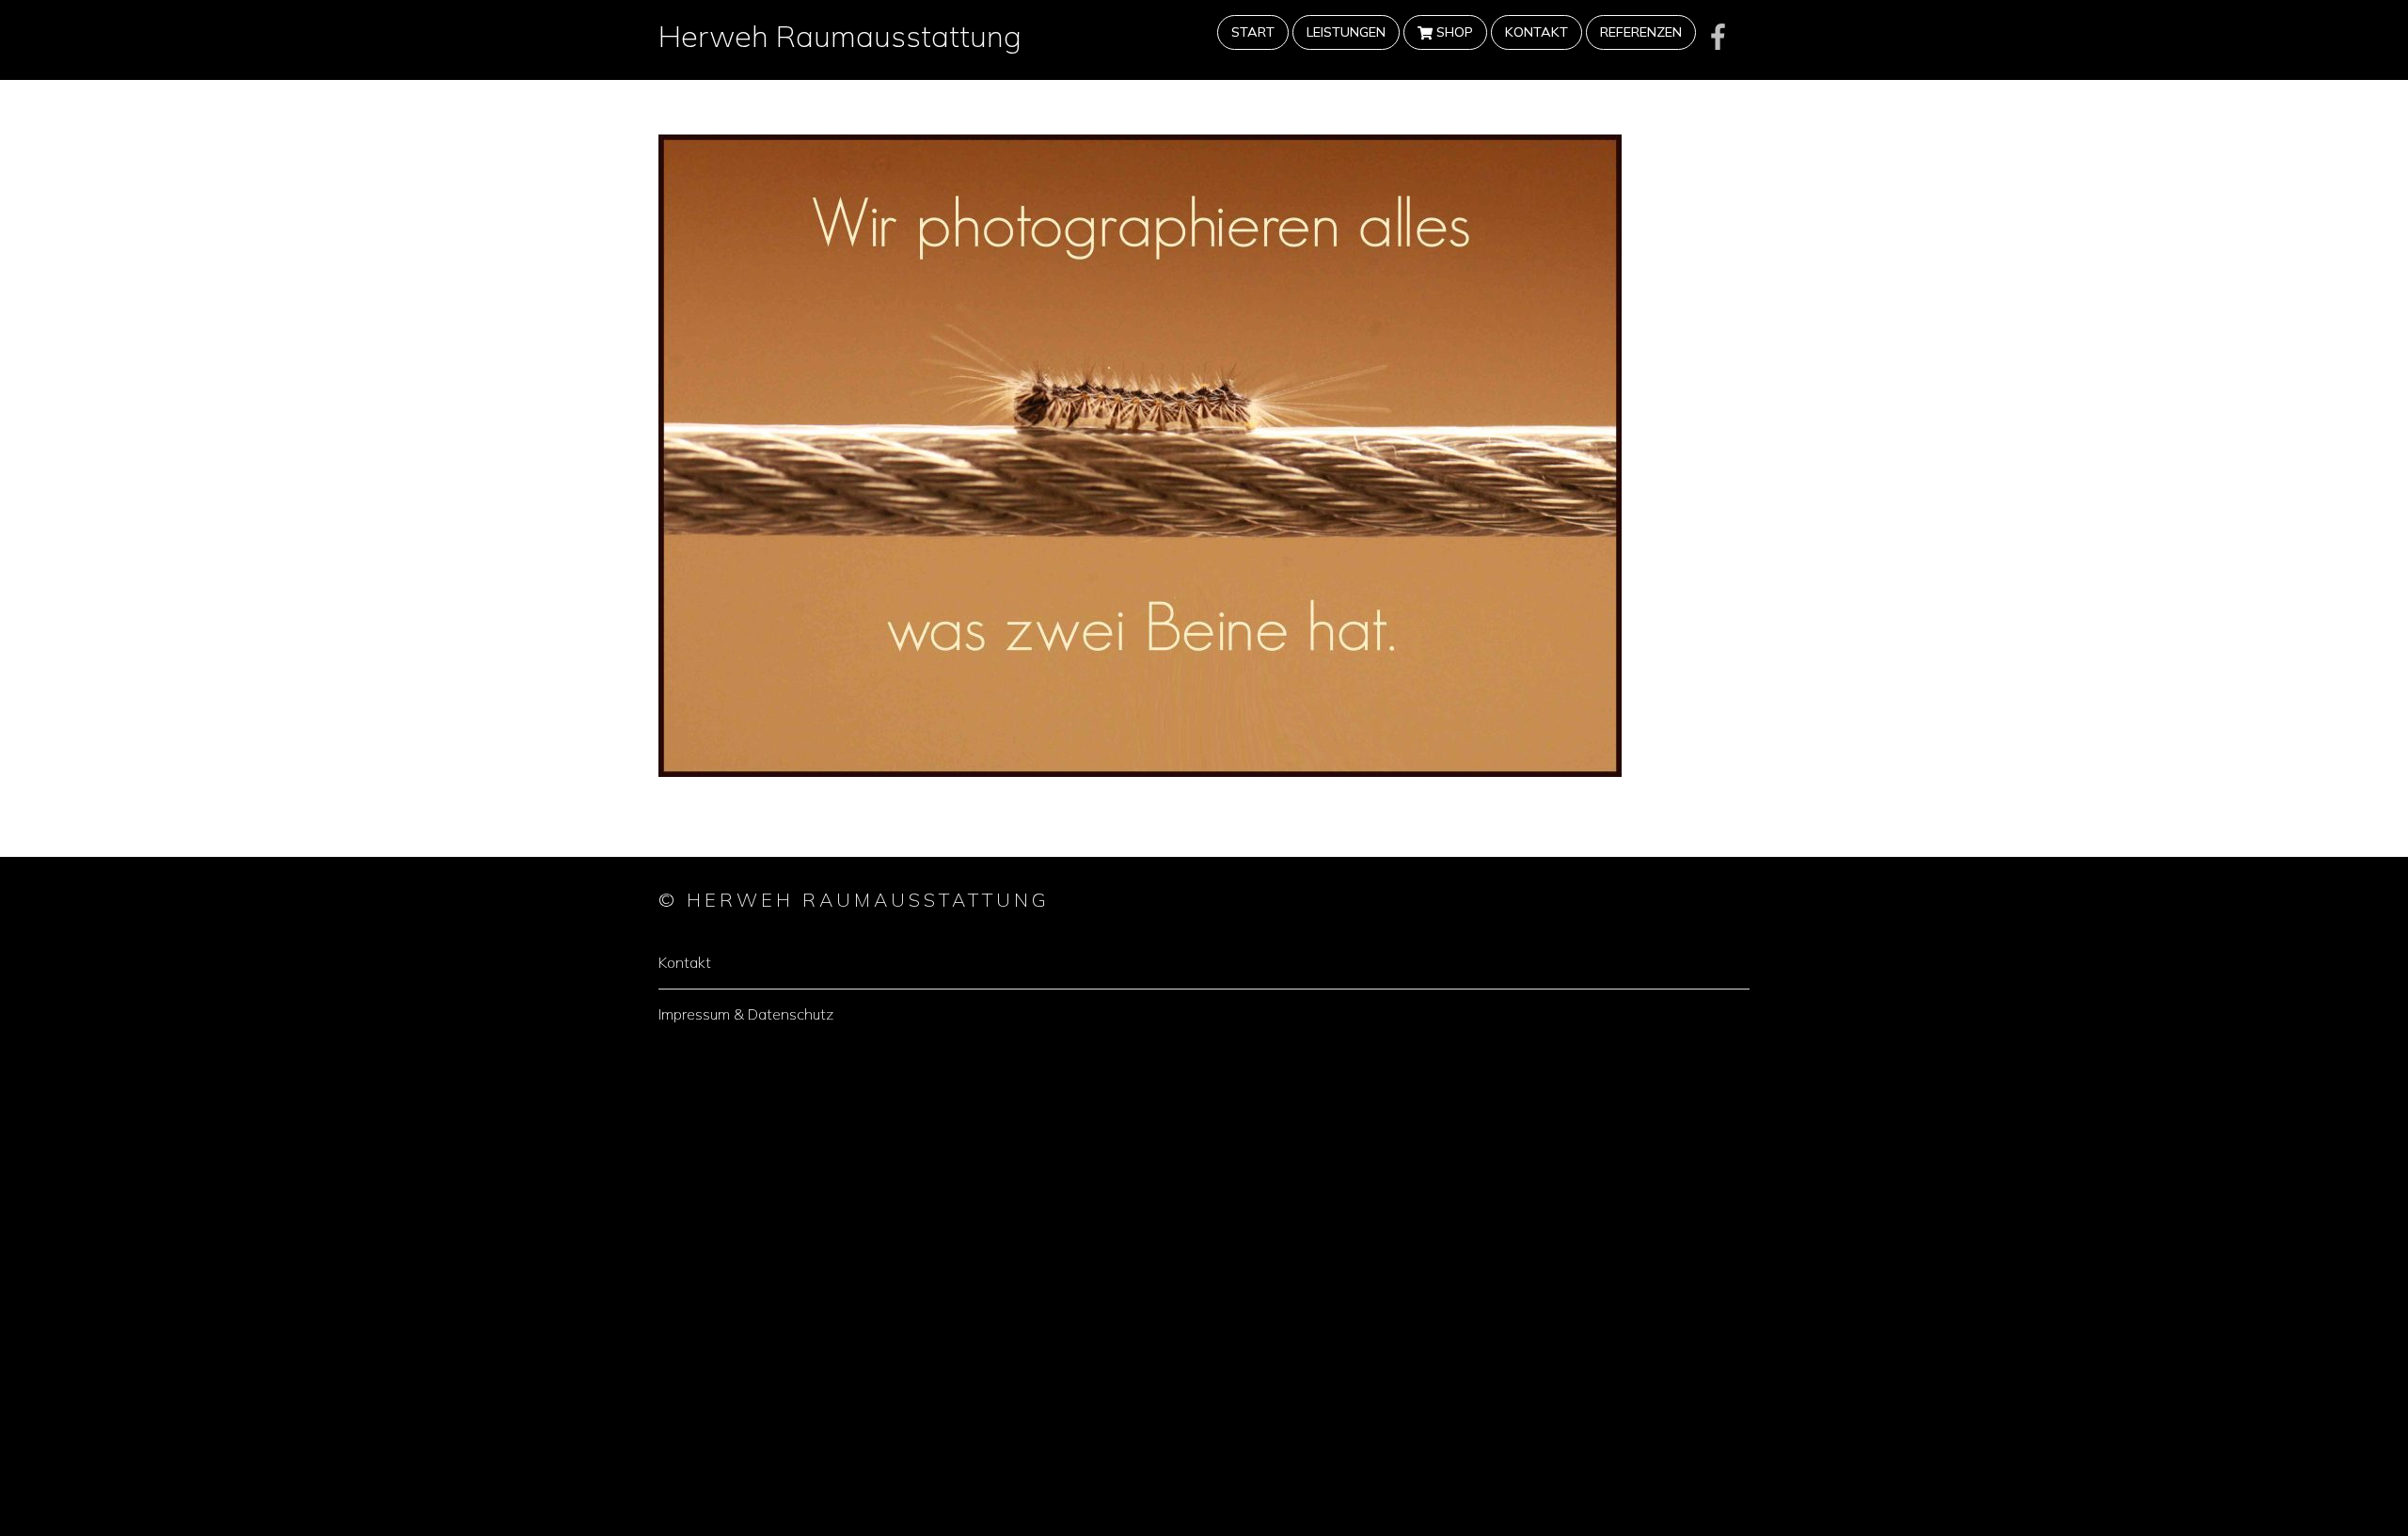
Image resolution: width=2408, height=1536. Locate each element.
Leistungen (1346, 32)
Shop (1453, 32)
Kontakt (1537, 32)
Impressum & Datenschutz (746, 1014)
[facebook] (1719, 36)
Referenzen (1641, 32)
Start (1253, 32)
